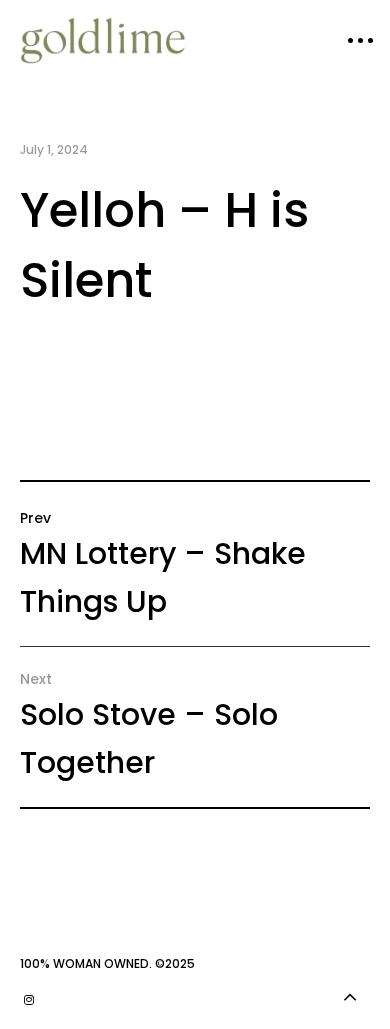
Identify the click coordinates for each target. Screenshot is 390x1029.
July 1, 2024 (54, 149)
